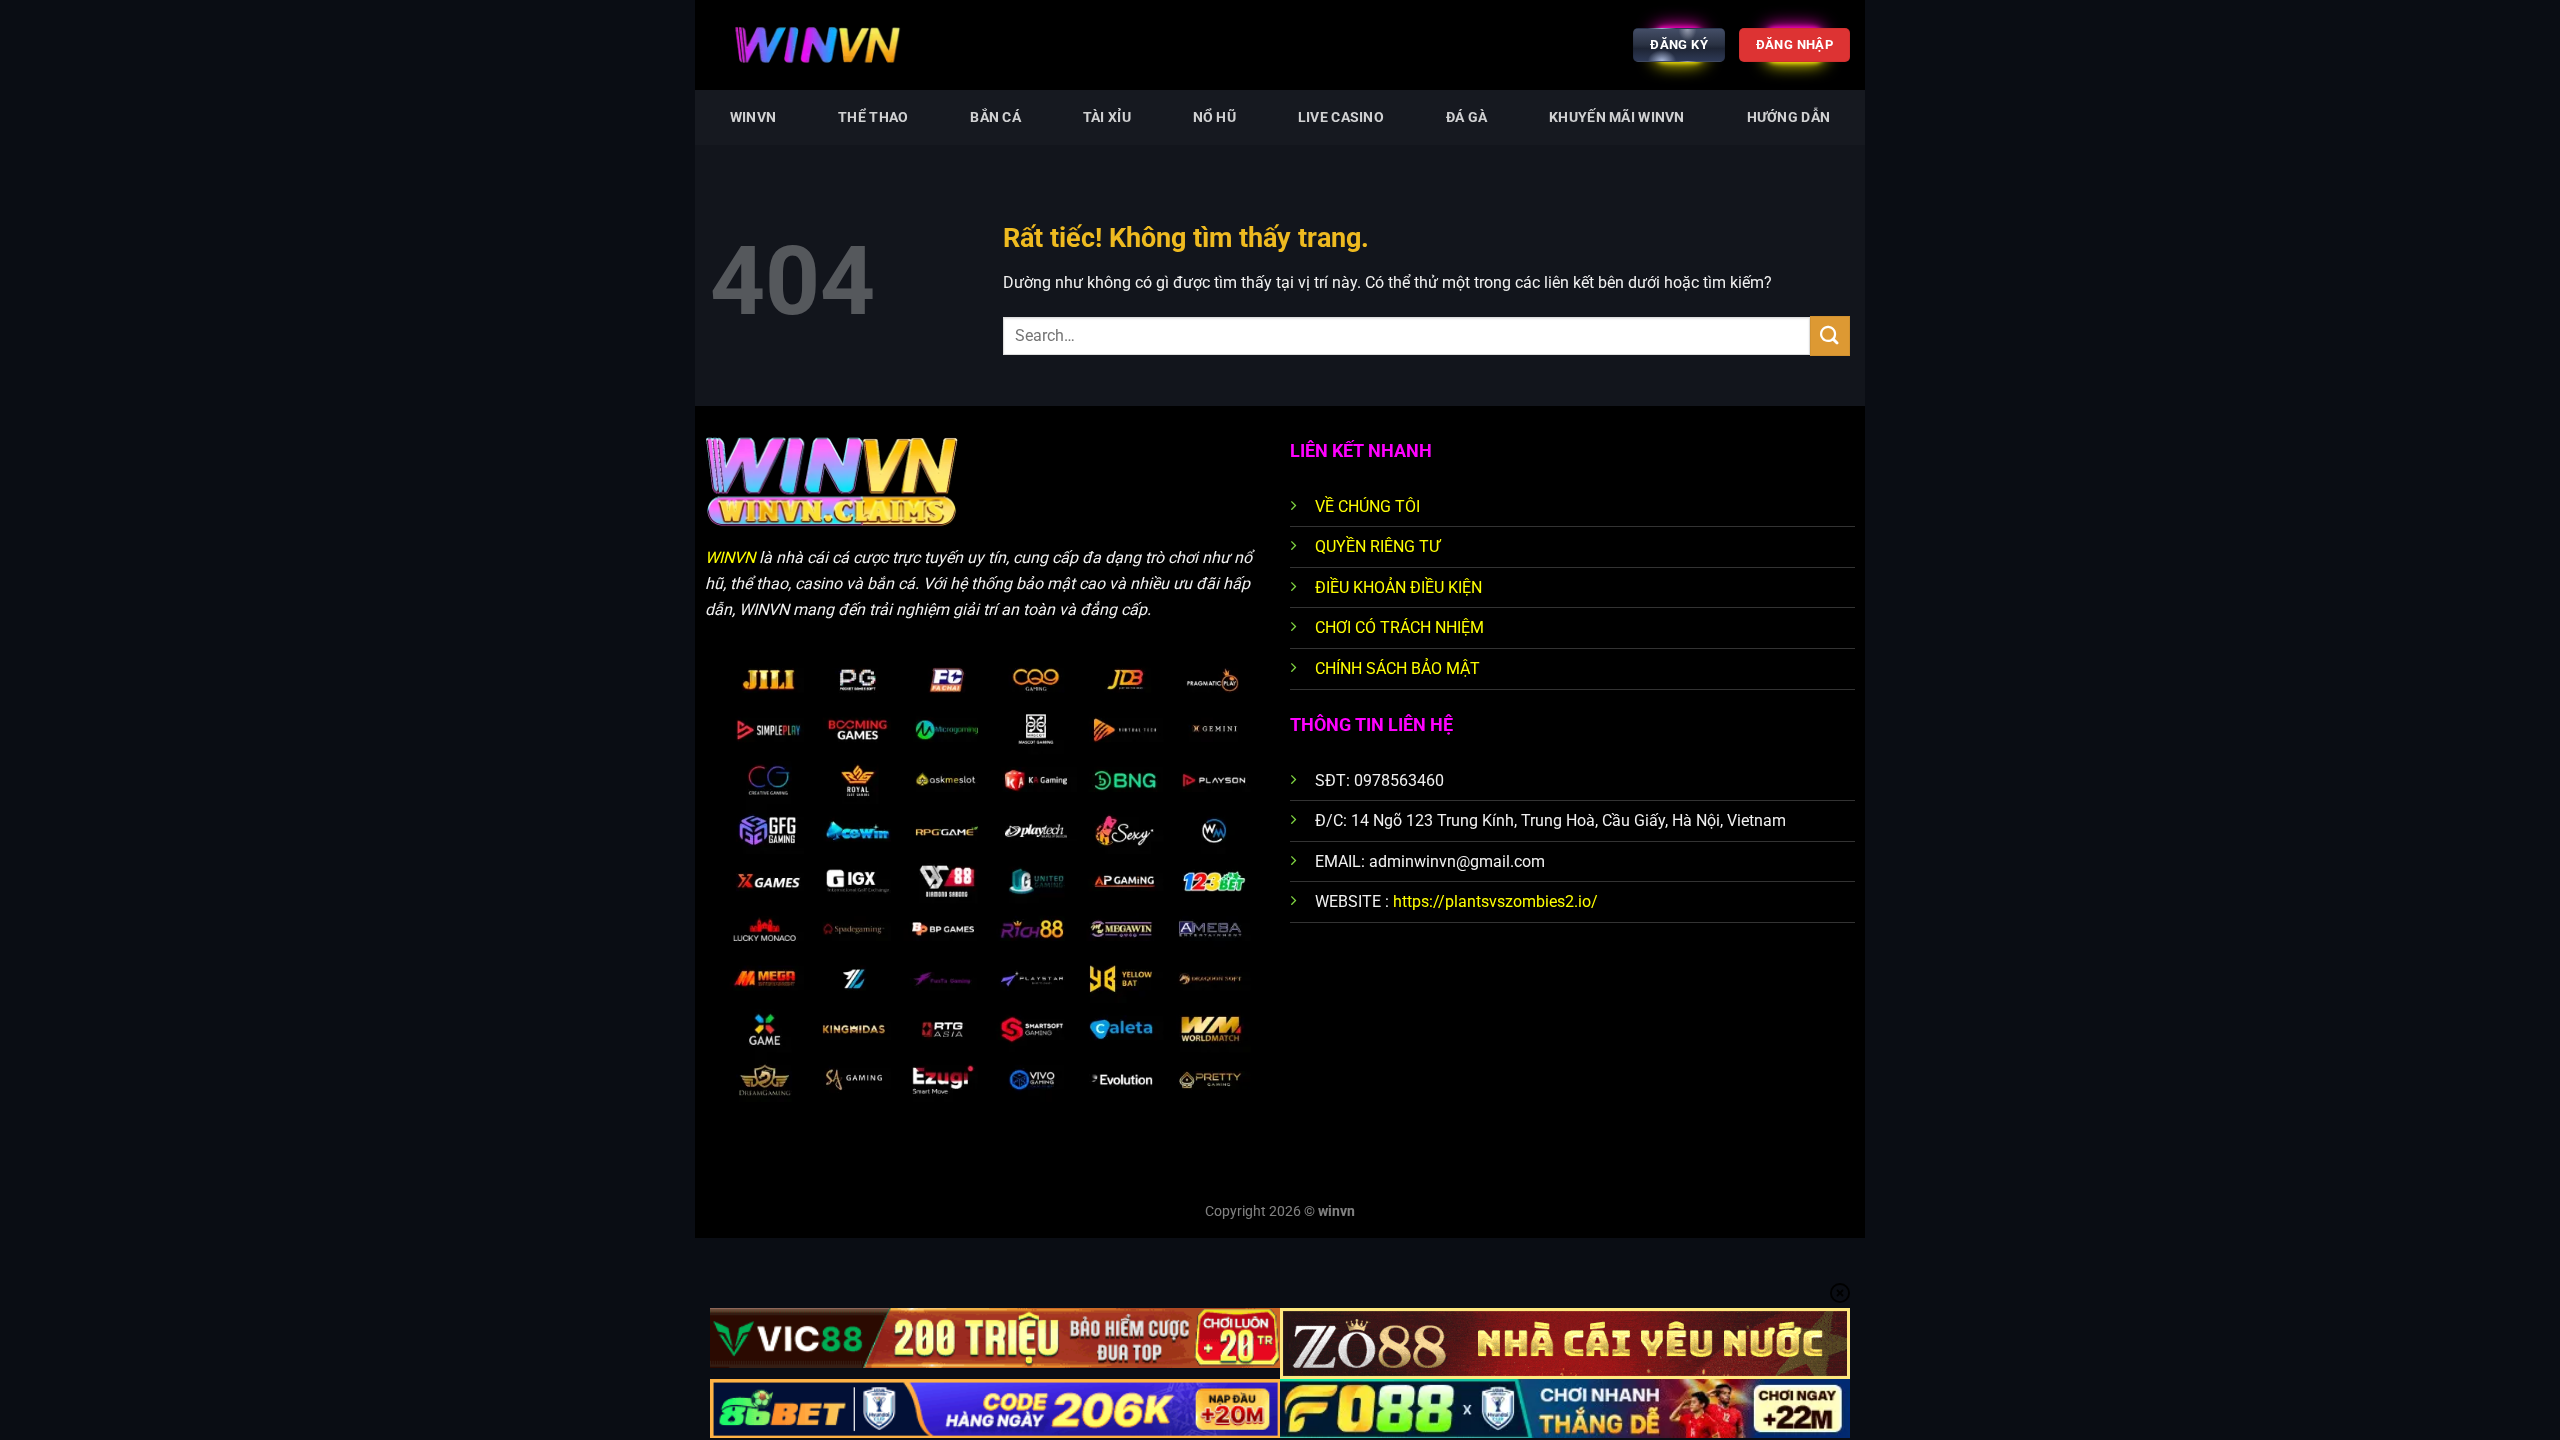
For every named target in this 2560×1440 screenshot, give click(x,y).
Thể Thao (873, 117)
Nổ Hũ (1214, 117)
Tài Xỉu (1107, 117)
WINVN (753, 117)
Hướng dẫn (1789, 117)
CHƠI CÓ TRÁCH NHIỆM (1399, 627)
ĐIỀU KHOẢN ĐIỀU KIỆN (1398, 587)
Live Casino (1341, 117)
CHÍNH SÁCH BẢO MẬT (1397, 668)
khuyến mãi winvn (1617, 117)
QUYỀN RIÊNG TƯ (1377, 546)
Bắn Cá (995, 117)
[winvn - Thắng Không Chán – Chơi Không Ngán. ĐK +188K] (868, 45)
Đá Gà (1466, 117)
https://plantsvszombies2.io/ (1495, 901)
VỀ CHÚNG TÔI (1367, 506)
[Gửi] (1830, 335)
